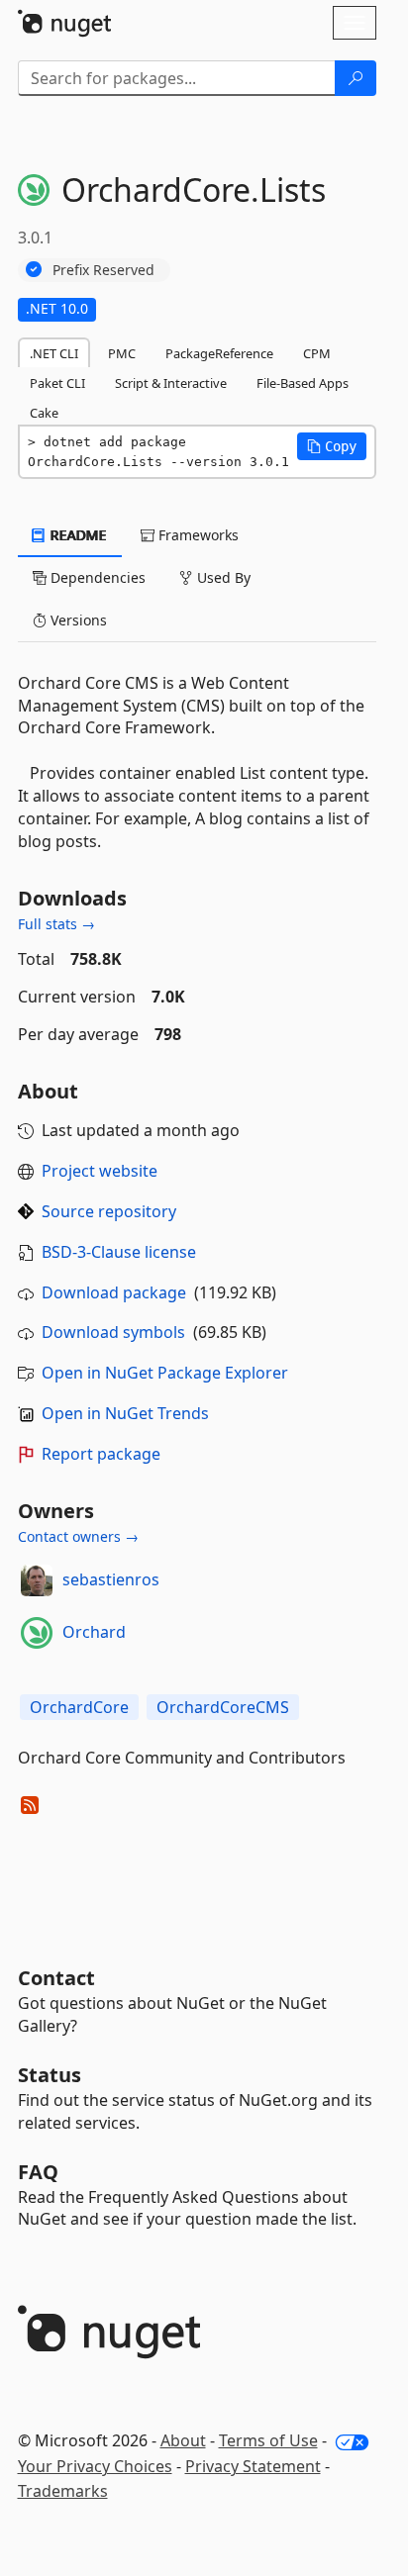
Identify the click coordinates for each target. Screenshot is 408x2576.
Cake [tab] (44, 413)
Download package (114, 1292)
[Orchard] (37, 1633)
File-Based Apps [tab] (303, 383)
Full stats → (56, 924)
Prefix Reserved (103, 270)
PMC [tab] (122, 353)
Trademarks (63, 2491)
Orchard (94, 1632)
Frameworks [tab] (197, 535)
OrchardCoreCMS (223, 1707)
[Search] (356, 78)
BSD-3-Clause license (119, 1252)
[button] (332, 446)
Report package (101, 1454)
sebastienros (111, 1579)
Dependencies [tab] (96, 577)
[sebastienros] (37, 1580)
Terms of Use (268, 2440)
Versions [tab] (77, 620)
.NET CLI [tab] (54, 353)
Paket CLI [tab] (57, 383)
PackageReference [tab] (219, 353)
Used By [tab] (222, 577)
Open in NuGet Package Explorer (165, 1373)
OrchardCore (79, 1707)
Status (50, 2075)
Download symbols (113, 1332)
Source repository (109, 1211)
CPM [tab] (317, 353)
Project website (100, 1171)
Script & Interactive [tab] (171, 383)
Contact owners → (78, 1536)
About (183, 2440)
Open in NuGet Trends (125, 1413)
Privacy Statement (253, 2466)
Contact (56, 1978)
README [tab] (77, 535)
